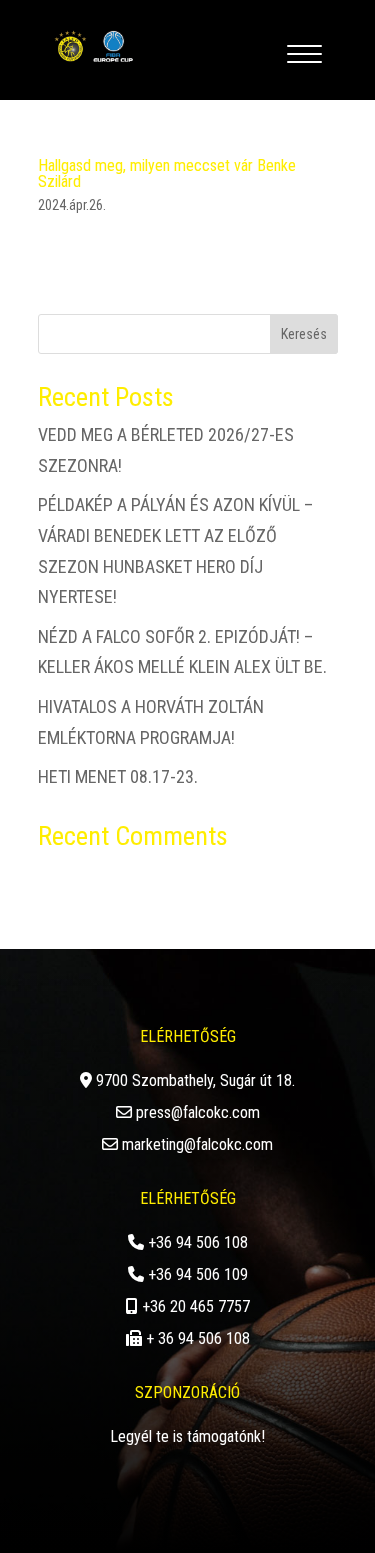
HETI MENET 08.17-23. (118, 776)
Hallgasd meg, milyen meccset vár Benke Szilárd (167, 173)
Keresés (304, 334)
